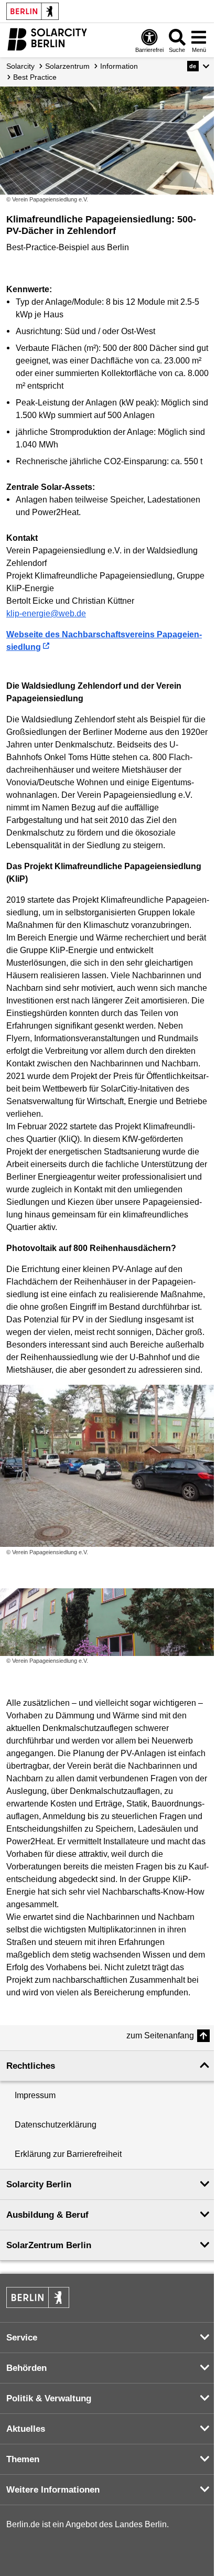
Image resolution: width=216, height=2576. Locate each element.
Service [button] (22, 2338)
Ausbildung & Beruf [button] (47, 2215)
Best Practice (35, 77)
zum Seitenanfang (160, 2035)
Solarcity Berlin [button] (39, 2184)
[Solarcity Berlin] (47, 39)
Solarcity (20, 66)
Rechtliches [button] (31, 2066)
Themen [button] (23, 2459)
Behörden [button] (26, 2368)
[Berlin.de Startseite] (33, 11)
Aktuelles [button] (26, 2429)
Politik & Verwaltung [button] (49, 2398)
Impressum (35, 2095)
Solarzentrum (67, 66)
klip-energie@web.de (46, 613)
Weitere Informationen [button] (53, 2490)
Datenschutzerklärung (56, 2125)
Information (119, 66)
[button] (198, 66)
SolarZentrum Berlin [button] (49, 2245)
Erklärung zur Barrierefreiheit (68, 2154)
